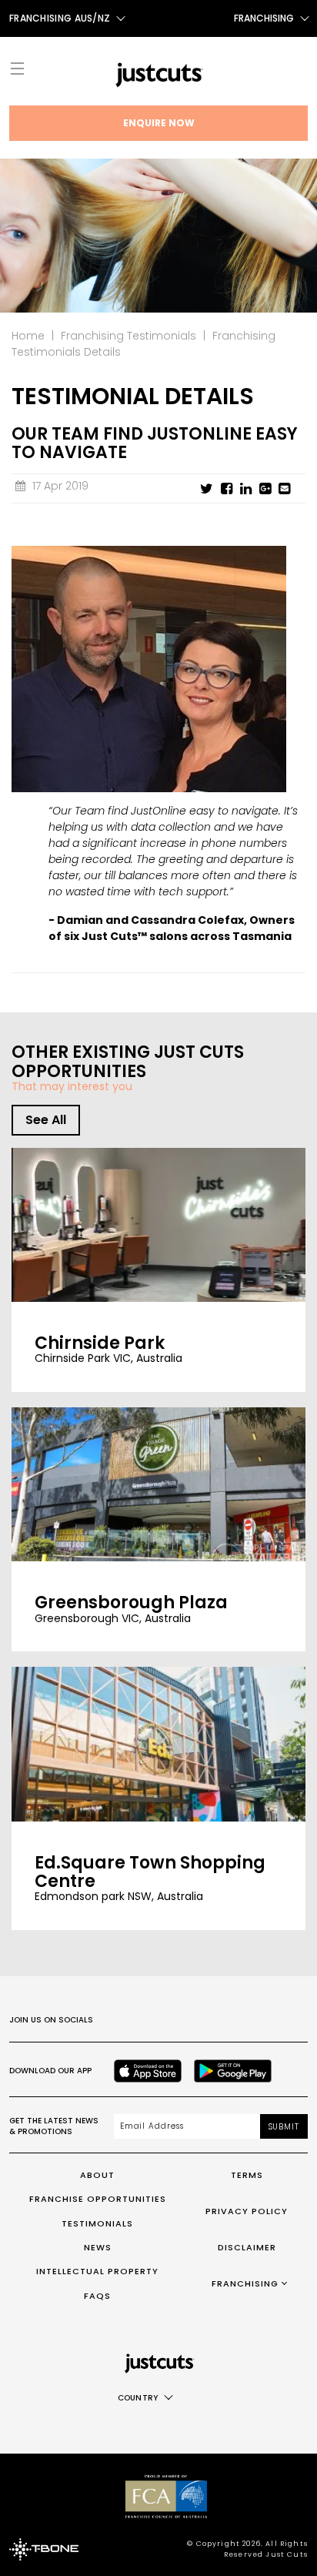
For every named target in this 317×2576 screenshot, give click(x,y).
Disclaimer (247, 2247)
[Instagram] (155, 2020)
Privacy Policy (247, 2211)
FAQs (97, 2296)
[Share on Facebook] (227, 489)
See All (46, 1120)
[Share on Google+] (265, 489)
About (97, 2175)
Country (138, 2398)
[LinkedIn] (257, 2020)
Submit (284, 2127)
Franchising (264, 18)
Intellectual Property (97, 2271)
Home (28, 336)
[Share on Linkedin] (246, 489)
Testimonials (97, 2223)
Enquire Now (159, 123)
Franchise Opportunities (98, 2199)
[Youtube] (223, 2020)
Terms (247, 2175)
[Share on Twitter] (207, 489)
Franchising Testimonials (128, 336)
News (98, 2247)
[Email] (284, 489)
